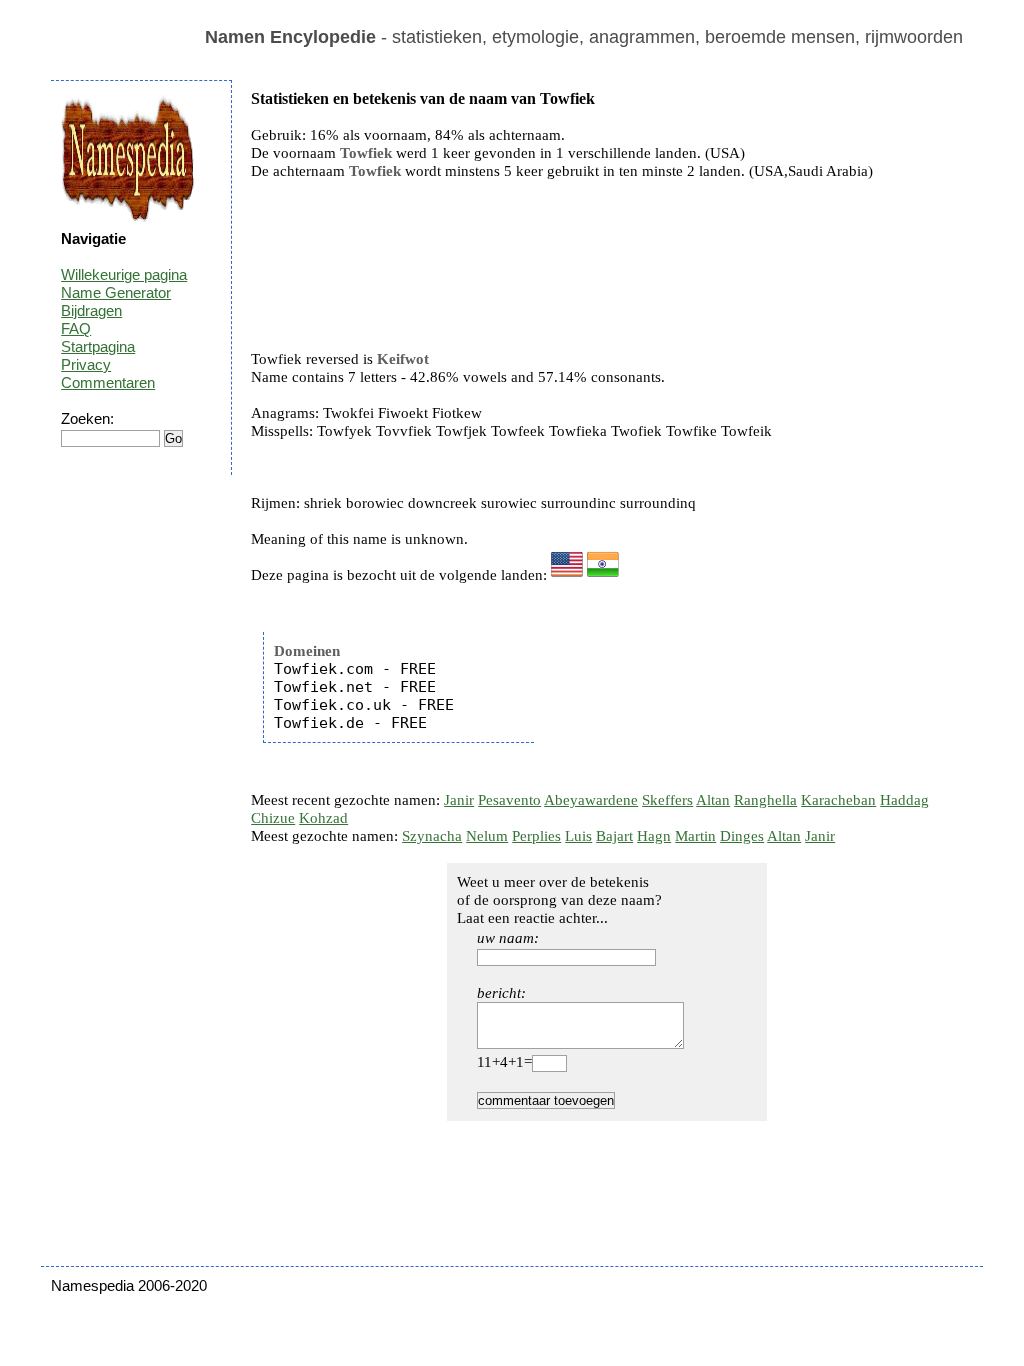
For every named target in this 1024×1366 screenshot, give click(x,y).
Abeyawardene (591, 800)
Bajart (614, 836)
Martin (695, 836)
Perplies (536, 836)
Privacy (86, 364)
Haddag (904, 800)
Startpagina (98, 346)
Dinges (742, 836)
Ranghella (765, 800)
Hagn (654, 836)
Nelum (487, 836)
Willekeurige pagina (124, 274)
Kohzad (323, 818)
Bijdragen (91, 310)
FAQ (76, 328)
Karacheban (838, 800)
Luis (578, 836)
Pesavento (509, 800)
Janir (459, 800)
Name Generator (116, 292)
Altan (713, 800)
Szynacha (432, 836)
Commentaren (108, 382)
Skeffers (667, 800)
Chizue (273, 818)
